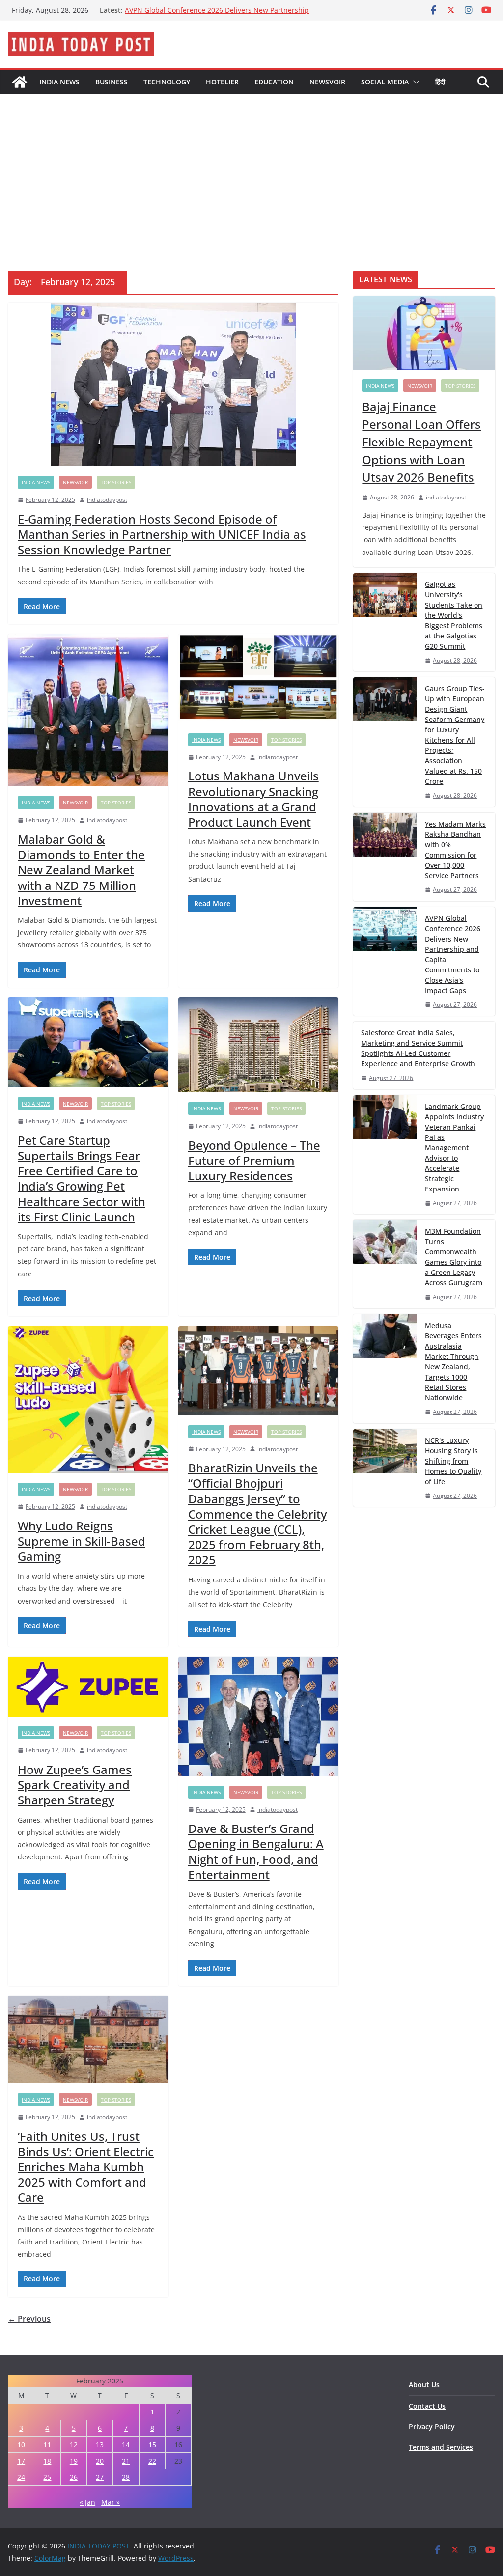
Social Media (385, 82)
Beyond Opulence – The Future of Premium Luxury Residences (254, 1160)
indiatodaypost (107, 500)
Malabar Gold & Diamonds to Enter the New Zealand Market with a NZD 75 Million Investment (81, 870)
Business (112, 82)
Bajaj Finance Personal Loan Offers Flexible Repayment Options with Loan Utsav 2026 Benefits (421, 442)
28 (126, 2477)
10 (21, 2445)
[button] (414, 82)
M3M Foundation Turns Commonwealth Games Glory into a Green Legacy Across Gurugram (454, 1257)
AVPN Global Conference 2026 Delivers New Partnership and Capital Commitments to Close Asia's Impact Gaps (453, 954)
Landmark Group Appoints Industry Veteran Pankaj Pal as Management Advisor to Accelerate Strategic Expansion (454, 1148)
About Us (424, 2385)
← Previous (29, 2319)
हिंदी (440, 82)
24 (21, 2477)
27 (100, 2477)
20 (100, 2461)
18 (47, 2461)
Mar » (111, 2502)
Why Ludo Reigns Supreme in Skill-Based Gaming (82, 1541)
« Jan (87, 2502)
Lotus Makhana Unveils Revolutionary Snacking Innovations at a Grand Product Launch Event (253, 799)
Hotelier (222, 82)
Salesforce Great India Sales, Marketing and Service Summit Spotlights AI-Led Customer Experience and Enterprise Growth (418, 1048)
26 (74, 2477)
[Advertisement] (251, 167)
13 (100, 2445)
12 (74, 2445)
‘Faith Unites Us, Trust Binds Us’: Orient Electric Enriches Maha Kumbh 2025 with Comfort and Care (86, 2167)
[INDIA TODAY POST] (20, 82)
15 (152, 2445)
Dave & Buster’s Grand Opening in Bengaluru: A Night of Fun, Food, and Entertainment (256, 1851)
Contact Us (427, 2406)
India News (59, 82)
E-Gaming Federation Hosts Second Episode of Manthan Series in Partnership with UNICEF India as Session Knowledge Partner (162, 534)
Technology (167, 82)
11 (47, 2445)
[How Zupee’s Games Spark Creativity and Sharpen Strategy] (88, 1687)
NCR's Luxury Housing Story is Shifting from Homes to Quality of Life (453, 1461)
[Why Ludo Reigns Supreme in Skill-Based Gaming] (88, 1399)
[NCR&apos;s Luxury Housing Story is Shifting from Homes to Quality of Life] (385, 1468)
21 (126, 2461)
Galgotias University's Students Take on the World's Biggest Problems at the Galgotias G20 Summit (454, 615)
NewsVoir (327, 82)
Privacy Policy (432, 2426)
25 (47, 2477)
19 (74, 2461)
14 (126, 2445)
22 (152, 2461)
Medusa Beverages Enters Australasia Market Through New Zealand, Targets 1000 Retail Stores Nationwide (453, 1361)
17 (21, 2461)
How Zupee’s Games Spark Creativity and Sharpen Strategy (75, 1785)
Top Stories (116, 482)
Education (274, 82)
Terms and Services (441, 2447)
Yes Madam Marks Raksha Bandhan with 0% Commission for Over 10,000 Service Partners (219, 15)
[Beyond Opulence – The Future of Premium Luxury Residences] (259, 1045)
